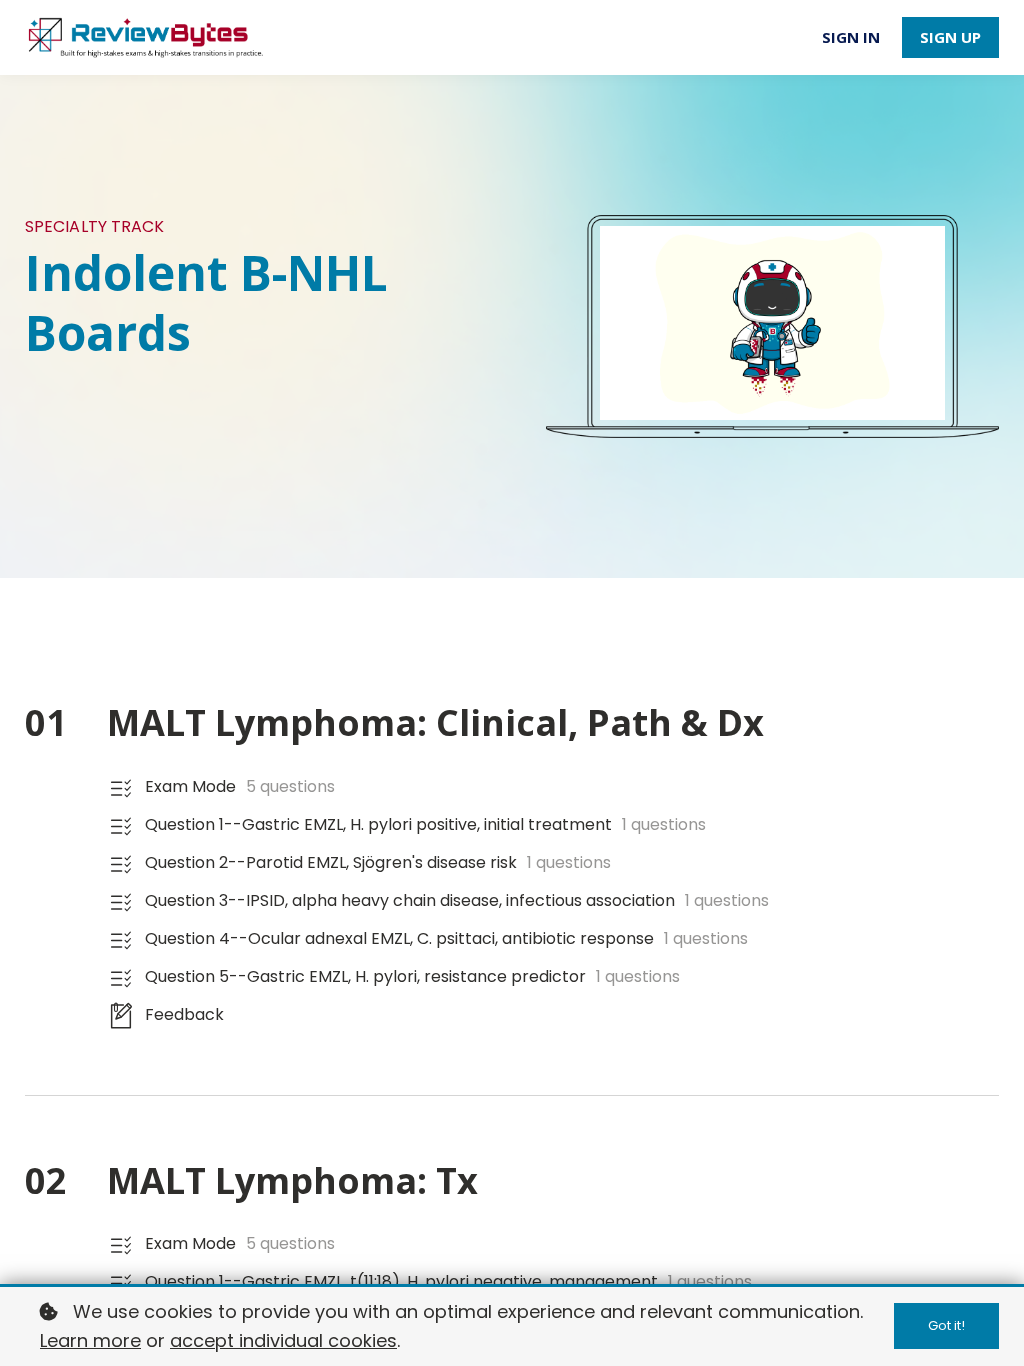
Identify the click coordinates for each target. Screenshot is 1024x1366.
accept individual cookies (283, 1340)
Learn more (90, 1340)
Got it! (946, 1325)
